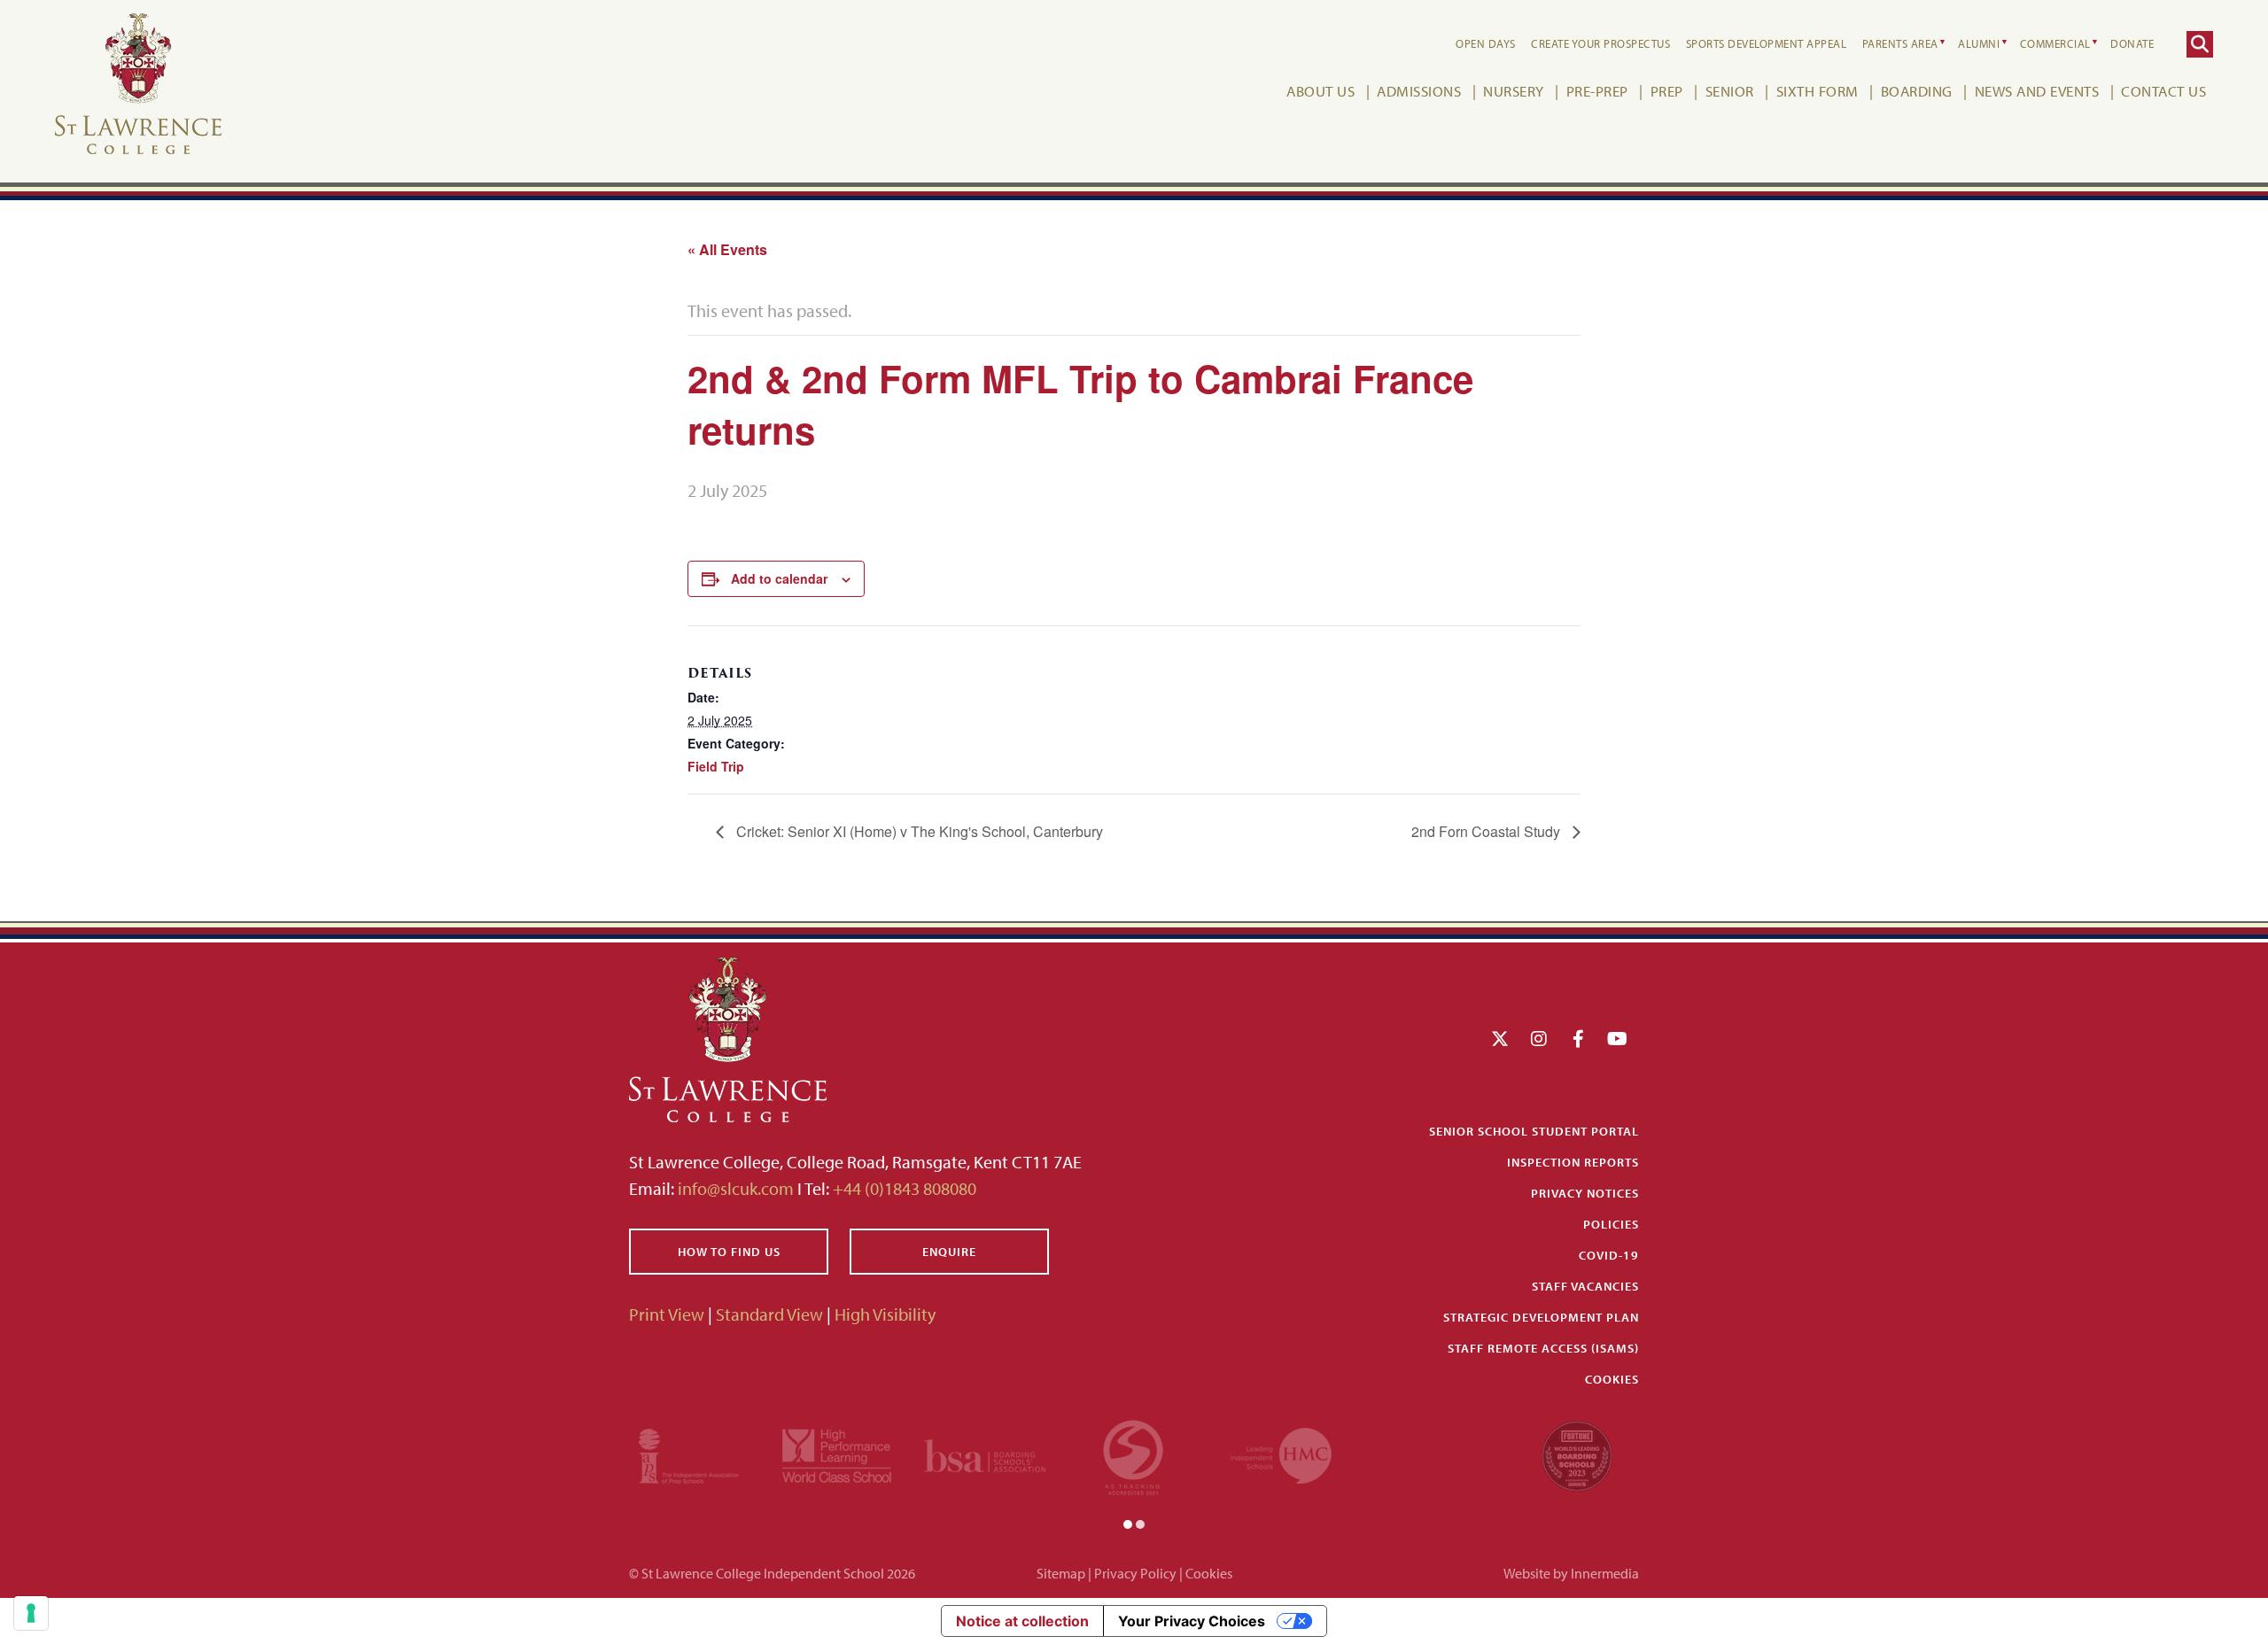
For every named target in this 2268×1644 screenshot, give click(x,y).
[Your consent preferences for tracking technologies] (31, 1613)
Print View (667, 1314)
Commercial (2055, 43)
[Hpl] (837, 1453)
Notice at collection (1022, 1621)
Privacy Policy (1135, 1573)
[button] (1128, 1523)
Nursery (1514, 91)
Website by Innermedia (1571, 1573)
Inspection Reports (1573, 1162)
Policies (1611, 1224)
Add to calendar (779, 578)
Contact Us (2163, 91)
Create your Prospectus (1600, 43)
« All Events (727, 249)
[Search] (2200, 44)
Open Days (1486, 43)
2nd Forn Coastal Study (1487, 831)
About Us (1320, 91)
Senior (1730, 91)
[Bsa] (985, 1453)
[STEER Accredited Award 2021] (1133, 1453)
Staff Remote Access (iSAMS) (1543, 1348)
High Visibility (885, 1314)
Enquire (949, 1252)
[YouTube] (1617, 1039)
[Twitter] (1500, 1039)
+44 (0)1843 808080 (903, 1188)
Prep (1667, 91)
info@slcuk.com (736, 1188)
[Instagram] (1539, 1039)
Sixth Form (1818, 91)
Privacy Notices (1585, 1193)
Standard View (769, 1314)
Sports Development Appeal (1767, 43)
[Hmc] (1281, 1453)
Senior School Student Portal (1534, 1131)
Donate (2132, 43)
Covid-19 (1609, 1255)
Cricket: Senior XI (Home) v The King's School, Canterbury (918, 831)
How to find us (729, 1252)
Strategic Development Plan (1541, 1317)
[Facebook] (1578, 1039)
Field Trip (716, 766)
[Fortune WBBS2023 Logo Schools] (1577, 1453)
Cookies (1612, 1379)
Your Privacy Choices (1192, 1621)
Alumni (1979, 43)
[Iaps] (689, 1453)
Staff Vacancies (1585, 1286)
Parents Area (1900, 43)
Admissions (1419, 91)
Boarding (1917, 91)
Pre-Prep (1597, 91)
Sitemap (1061, 1573)
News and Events (2037, 91)
